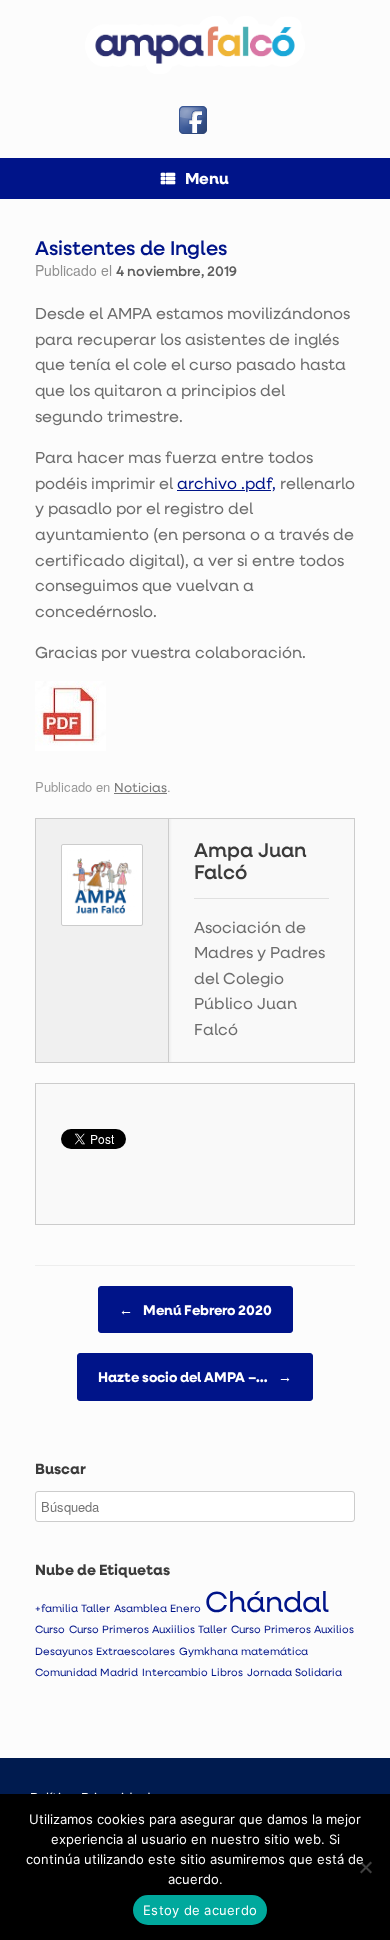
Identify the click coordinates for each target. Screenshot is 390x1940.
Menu (207, 178)
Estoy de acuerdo (200, 1910)
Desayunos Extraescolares (105, 1651)
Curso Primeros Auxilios (292, 1629)
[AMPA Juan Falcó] (195, 45)
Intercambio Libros (192, 1672)
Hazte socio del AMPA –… (195, 1376)
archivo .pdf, (226, 482)
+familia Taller (72, 1608)
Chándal (267, 1601)
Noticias (140, 787)
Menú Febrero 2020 (195, 1309)
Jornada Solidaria (294, 1672)
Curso (50, 1629)
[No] (365, 1867)
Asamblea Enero (157, 1608)
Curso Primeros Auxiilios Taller (148, 1629)
